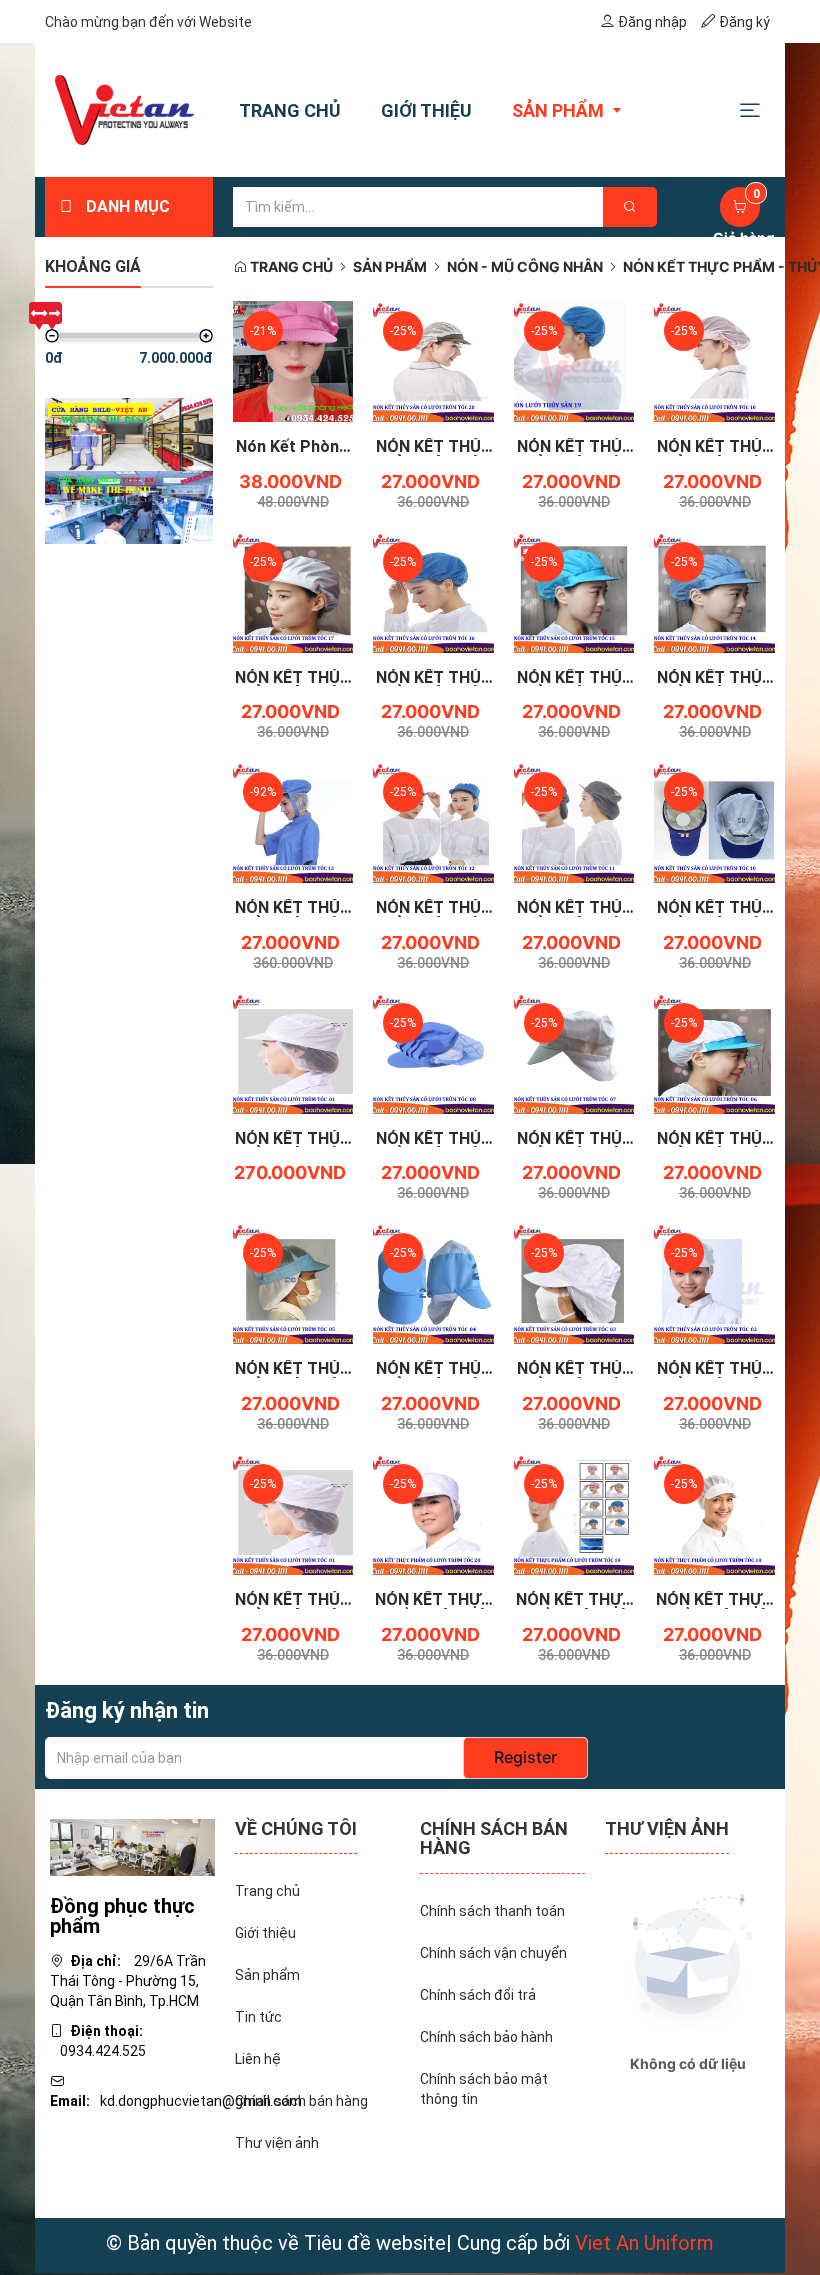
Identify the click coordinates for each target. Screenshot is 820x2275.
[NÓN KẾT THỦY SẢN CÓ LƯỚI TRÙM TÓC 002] (714, 1283)
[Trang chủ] (124, 110)
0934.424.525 (103, 2051)
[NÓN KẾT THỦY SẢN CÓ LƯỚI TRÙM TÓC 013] (293, 821)
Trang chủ (290, 266)
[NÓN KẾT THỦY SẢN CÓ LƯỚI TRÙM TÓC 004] (433, 1283)
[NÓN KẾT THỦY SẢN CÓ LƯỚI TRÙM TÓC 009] (293, 1052)
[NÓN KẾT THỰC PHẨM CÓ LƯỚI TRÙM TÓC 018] (714, 1513)
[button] (750, 109)
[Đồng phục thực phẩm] (132, 1846)
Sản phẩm (390, 266)
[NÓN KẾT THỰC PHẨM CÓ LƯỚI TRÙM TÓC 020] (433, 1513)
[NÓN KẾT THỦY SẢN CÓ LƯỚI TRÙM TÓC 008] (433, 1052)
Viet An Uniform (644, 2243)
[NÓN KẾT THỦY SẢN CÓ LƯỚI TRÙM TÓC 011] (574, 821)
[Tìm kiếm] (630, 207)
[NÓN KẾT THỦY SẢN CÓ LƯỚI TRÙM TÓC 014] (714, 591)
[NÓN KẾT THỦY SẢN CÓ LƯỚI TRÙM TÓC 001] (293, 1513)
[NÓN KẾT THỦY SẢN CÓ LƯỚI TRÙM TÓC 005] (293, 1283)
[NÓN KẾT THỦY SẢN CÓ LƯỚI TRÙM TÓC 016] (433, 591)
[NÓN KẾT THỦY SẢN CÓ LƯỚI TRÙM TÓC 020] (433, 360)
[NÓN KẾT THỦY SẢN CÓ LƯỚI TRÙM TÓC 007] (574, 1052)
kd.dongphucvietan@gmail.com (201, 2101)
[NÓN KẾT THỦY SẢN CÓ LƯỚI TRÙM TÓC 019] (574, 360)
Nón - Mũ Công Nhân (525, 266)
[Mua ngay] (270, 452)
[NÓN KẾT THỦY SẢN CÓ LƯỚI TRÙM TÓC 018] (714, 360)
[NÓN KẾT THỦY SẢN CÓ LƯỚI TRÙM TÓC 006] (714, 1052)
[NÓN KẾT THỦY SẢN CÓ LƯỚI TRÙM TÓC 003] (574, 1283)
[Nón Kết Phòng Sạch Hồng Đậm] (293, 360)
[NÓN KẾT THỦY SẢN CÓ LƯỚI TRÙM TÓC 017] (293, 591)
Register (525, 1757)
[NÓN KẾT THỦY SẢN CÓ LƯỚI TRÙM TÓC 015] (574, 591)
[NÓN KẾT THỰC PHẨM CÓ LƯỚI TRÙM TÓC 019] (574, 1513)
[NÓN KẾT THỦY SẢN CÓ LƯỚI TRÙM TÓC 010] (714, 821)
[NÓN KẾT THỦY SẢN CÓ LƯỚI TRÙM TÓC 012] (433, 821)
